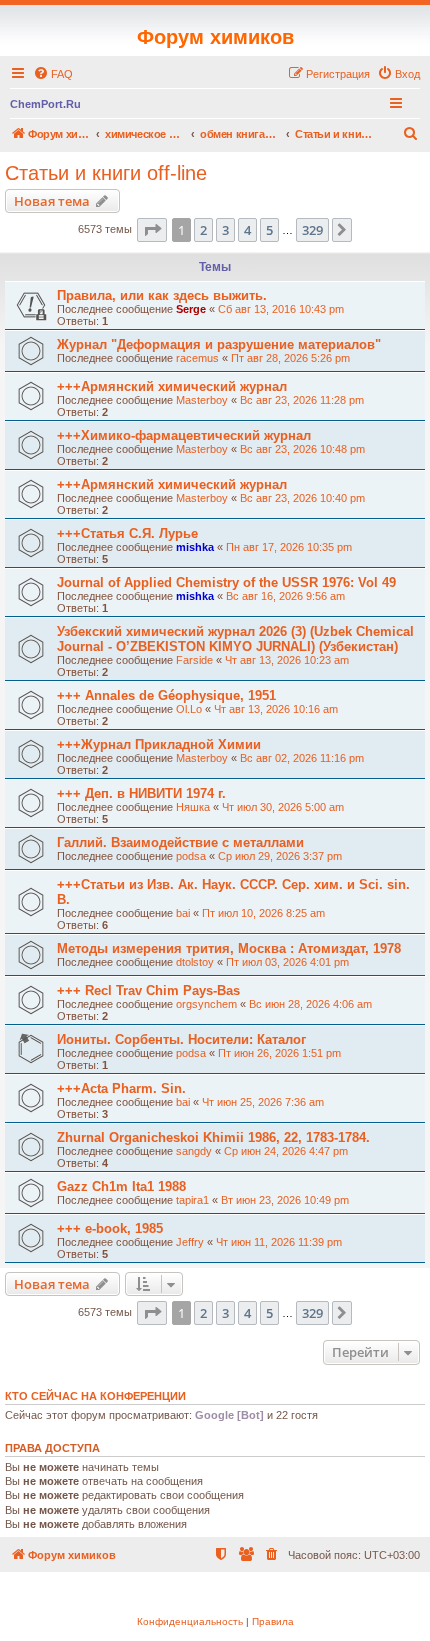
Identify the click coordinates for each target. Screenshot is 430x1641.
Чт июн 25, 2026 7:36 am (263, 1102)
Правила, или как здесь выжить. (162, 295)
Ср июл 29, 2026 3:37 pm (280, 856)
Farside (194, 660)
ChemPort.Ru (45, 104)
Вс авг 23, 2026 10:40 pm (302, 498)
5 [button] (269, 230)
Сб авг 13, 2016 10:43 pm (281, 309)
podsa (191, 856)
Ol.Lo (189, 709)
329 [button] (312, 230)
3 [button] (225, 230)
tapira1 (192, 1200)
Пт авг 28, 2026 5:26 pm (290, 358)
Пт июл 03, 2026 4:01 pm (287, 962)
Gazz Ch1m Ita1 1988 (121, 1186)
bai (183, 913)
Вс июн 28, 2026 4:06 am (310, 1004)
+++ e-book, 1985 (110, 1228)
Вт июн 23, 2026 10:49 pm (285, 1200)
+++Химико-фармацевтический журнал (184, 435)
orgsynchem (206, 1004)
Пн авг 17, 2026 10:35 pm (289, 547)
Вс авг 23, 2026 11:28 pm (302, 400)
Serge (191, 309)
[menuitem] (53, 74)
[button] (152, 230)
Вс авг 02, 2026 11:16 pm (302, 758)
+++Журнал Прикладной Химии (159, 744)
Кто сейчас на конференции (95, 1396)
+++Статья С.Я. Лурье (127, 533)
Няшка (193, 807)
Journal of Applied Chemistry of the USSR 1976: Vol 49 (226, 582)
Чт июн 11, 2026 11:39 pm (279, 1242)
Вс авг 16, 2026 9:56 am (285, 596)
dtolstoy (195, 962)
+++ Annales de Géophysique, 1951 (166, 695)
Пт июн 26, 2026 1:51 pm (279, 1053)
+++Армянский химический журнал (172, 386)
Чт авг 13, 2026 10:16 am (276, 709)
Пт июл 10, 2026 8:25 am (263, 913)
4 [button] (247, 230)
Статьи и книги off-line (106, 173)
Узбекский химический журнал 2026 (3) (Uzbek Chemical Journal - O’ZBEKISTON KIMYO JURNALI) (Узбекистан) (235, 639)
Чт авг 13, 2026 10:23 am (287, 660)
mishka (195, 547)
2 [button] (203, 230)
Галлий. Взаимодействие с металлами (180, 842)
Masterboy (202, 400)
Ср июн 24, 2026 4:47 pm (286, 1151)
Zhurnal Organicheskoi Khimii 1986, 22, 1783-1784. (213, 1137)
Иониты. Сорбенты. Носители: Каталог (181, 1039)
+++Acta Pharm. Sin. (121, 1088)
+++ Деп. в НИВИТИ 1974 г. (141, 793)
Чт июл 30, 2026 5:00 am (283, 807)
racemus (197, 358)
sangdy (194, 1151)
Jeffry (190, 1242)
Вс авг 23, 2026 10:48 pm (302, 449)
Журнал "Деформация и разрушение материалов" (219, 344)
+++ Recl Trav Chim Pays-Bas (148, 990)
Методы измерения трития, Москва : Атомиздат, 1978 (229, 948)
